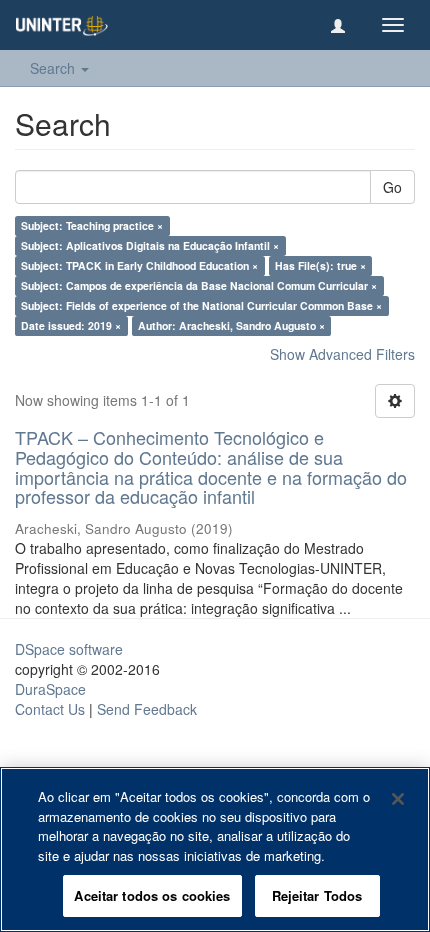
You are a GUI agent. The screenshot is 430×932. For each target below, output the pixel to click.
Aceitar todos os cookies (152, 895)
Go (392, 187)
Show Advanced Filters (342, 354)
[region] (215, 849)
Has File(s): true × (320, 265)
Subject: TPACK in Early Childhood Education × (139, 265)
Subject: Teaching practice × (92, 225)
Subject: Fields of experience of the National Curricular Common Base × (201, 305)
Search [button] (54, 68)
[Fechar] (398, 799)
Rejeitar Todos (317, 895)
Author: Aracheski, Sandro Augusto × (231, 325)
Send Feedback (147, 709)
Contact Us (50, 709)
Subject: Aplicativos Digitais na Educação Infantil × (150, 245)
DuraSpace (50, 689)
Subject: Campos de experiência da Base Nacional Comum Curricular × (199, 285)
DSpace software (69, 649)
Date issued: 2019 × (71, 325)
